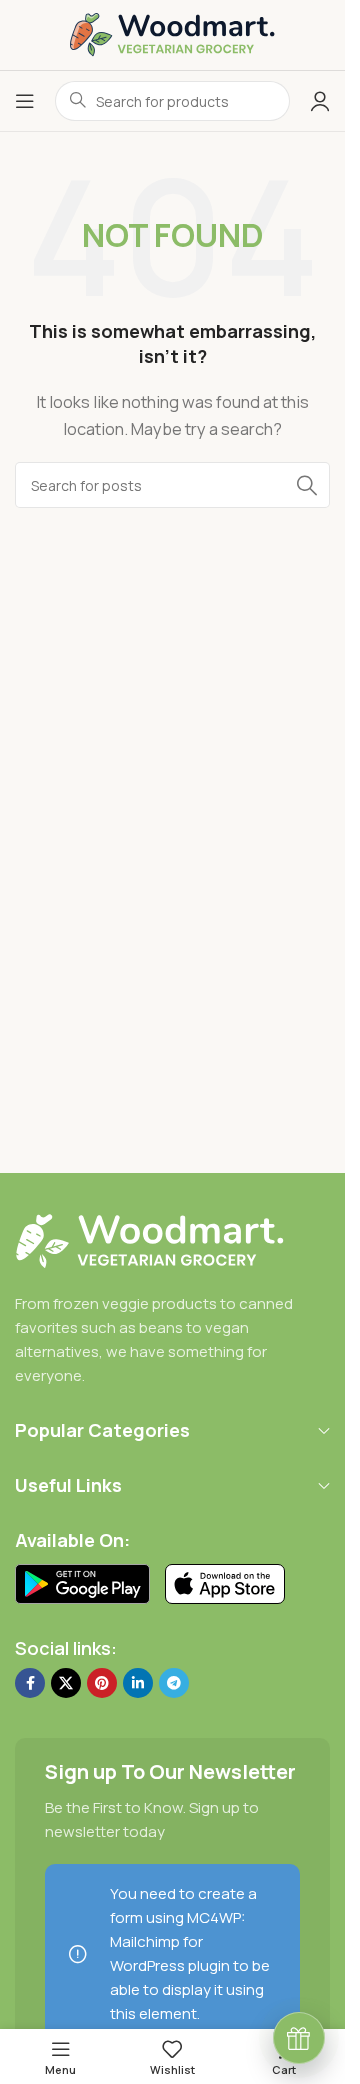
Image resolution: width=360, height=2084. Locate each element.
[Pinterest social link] (102, 1683)
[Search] (307, 485)
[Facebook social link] (30, 1683)
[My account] (320, 101)
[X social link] (66, 1683)
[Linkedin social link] (138, 1683)
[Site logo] (172, 33)
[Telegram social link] (174, 1683)
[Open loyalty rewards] (299, 2038)
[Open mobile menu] (25, 101)
